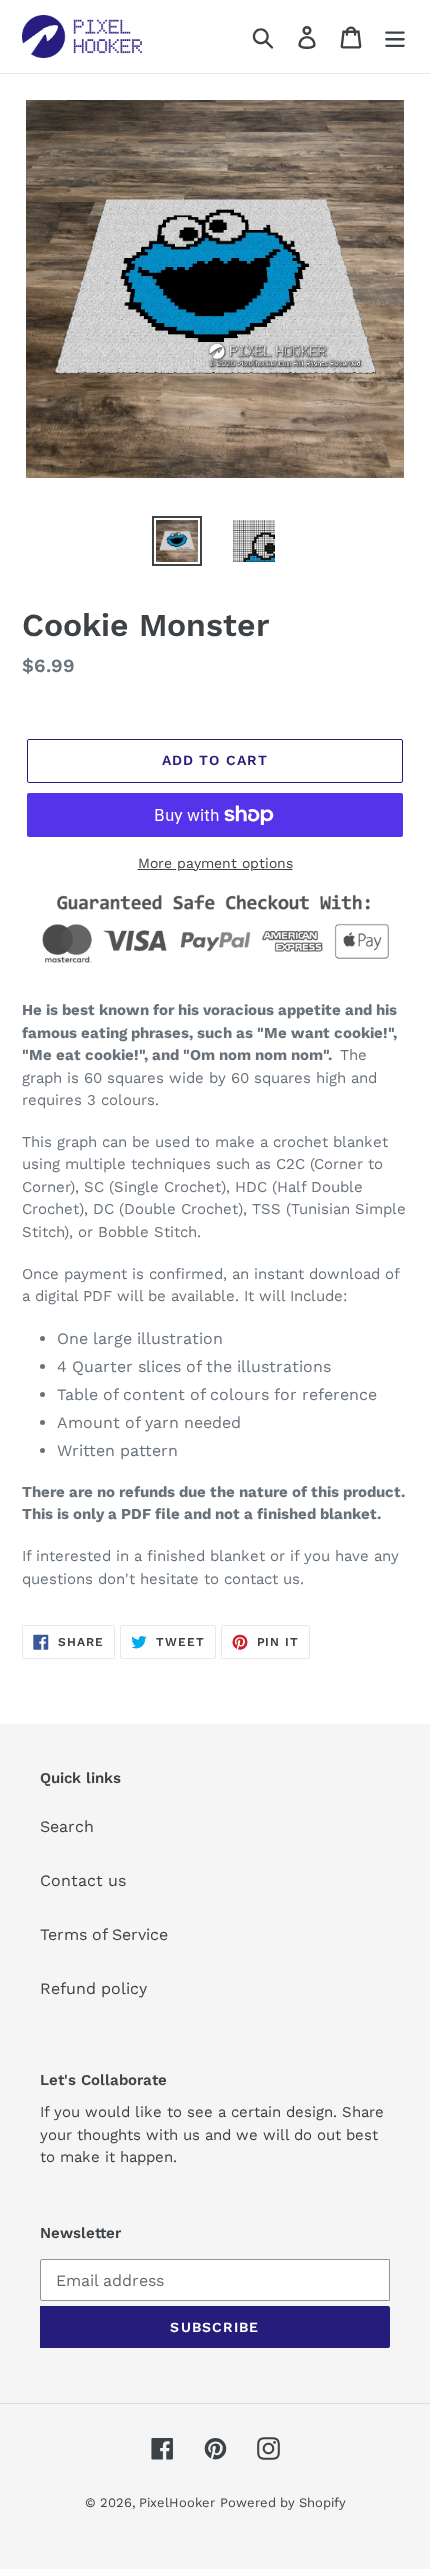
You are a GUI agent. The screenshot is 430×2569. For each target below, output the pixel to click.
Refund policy (93, 1988)
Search (67, 1826)
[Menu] (395, 36)
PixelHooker (177, 2502)
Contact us (83, 1880)
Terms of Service (104, 1934)
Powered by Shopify (283, 2502)
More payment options (215, 863)
